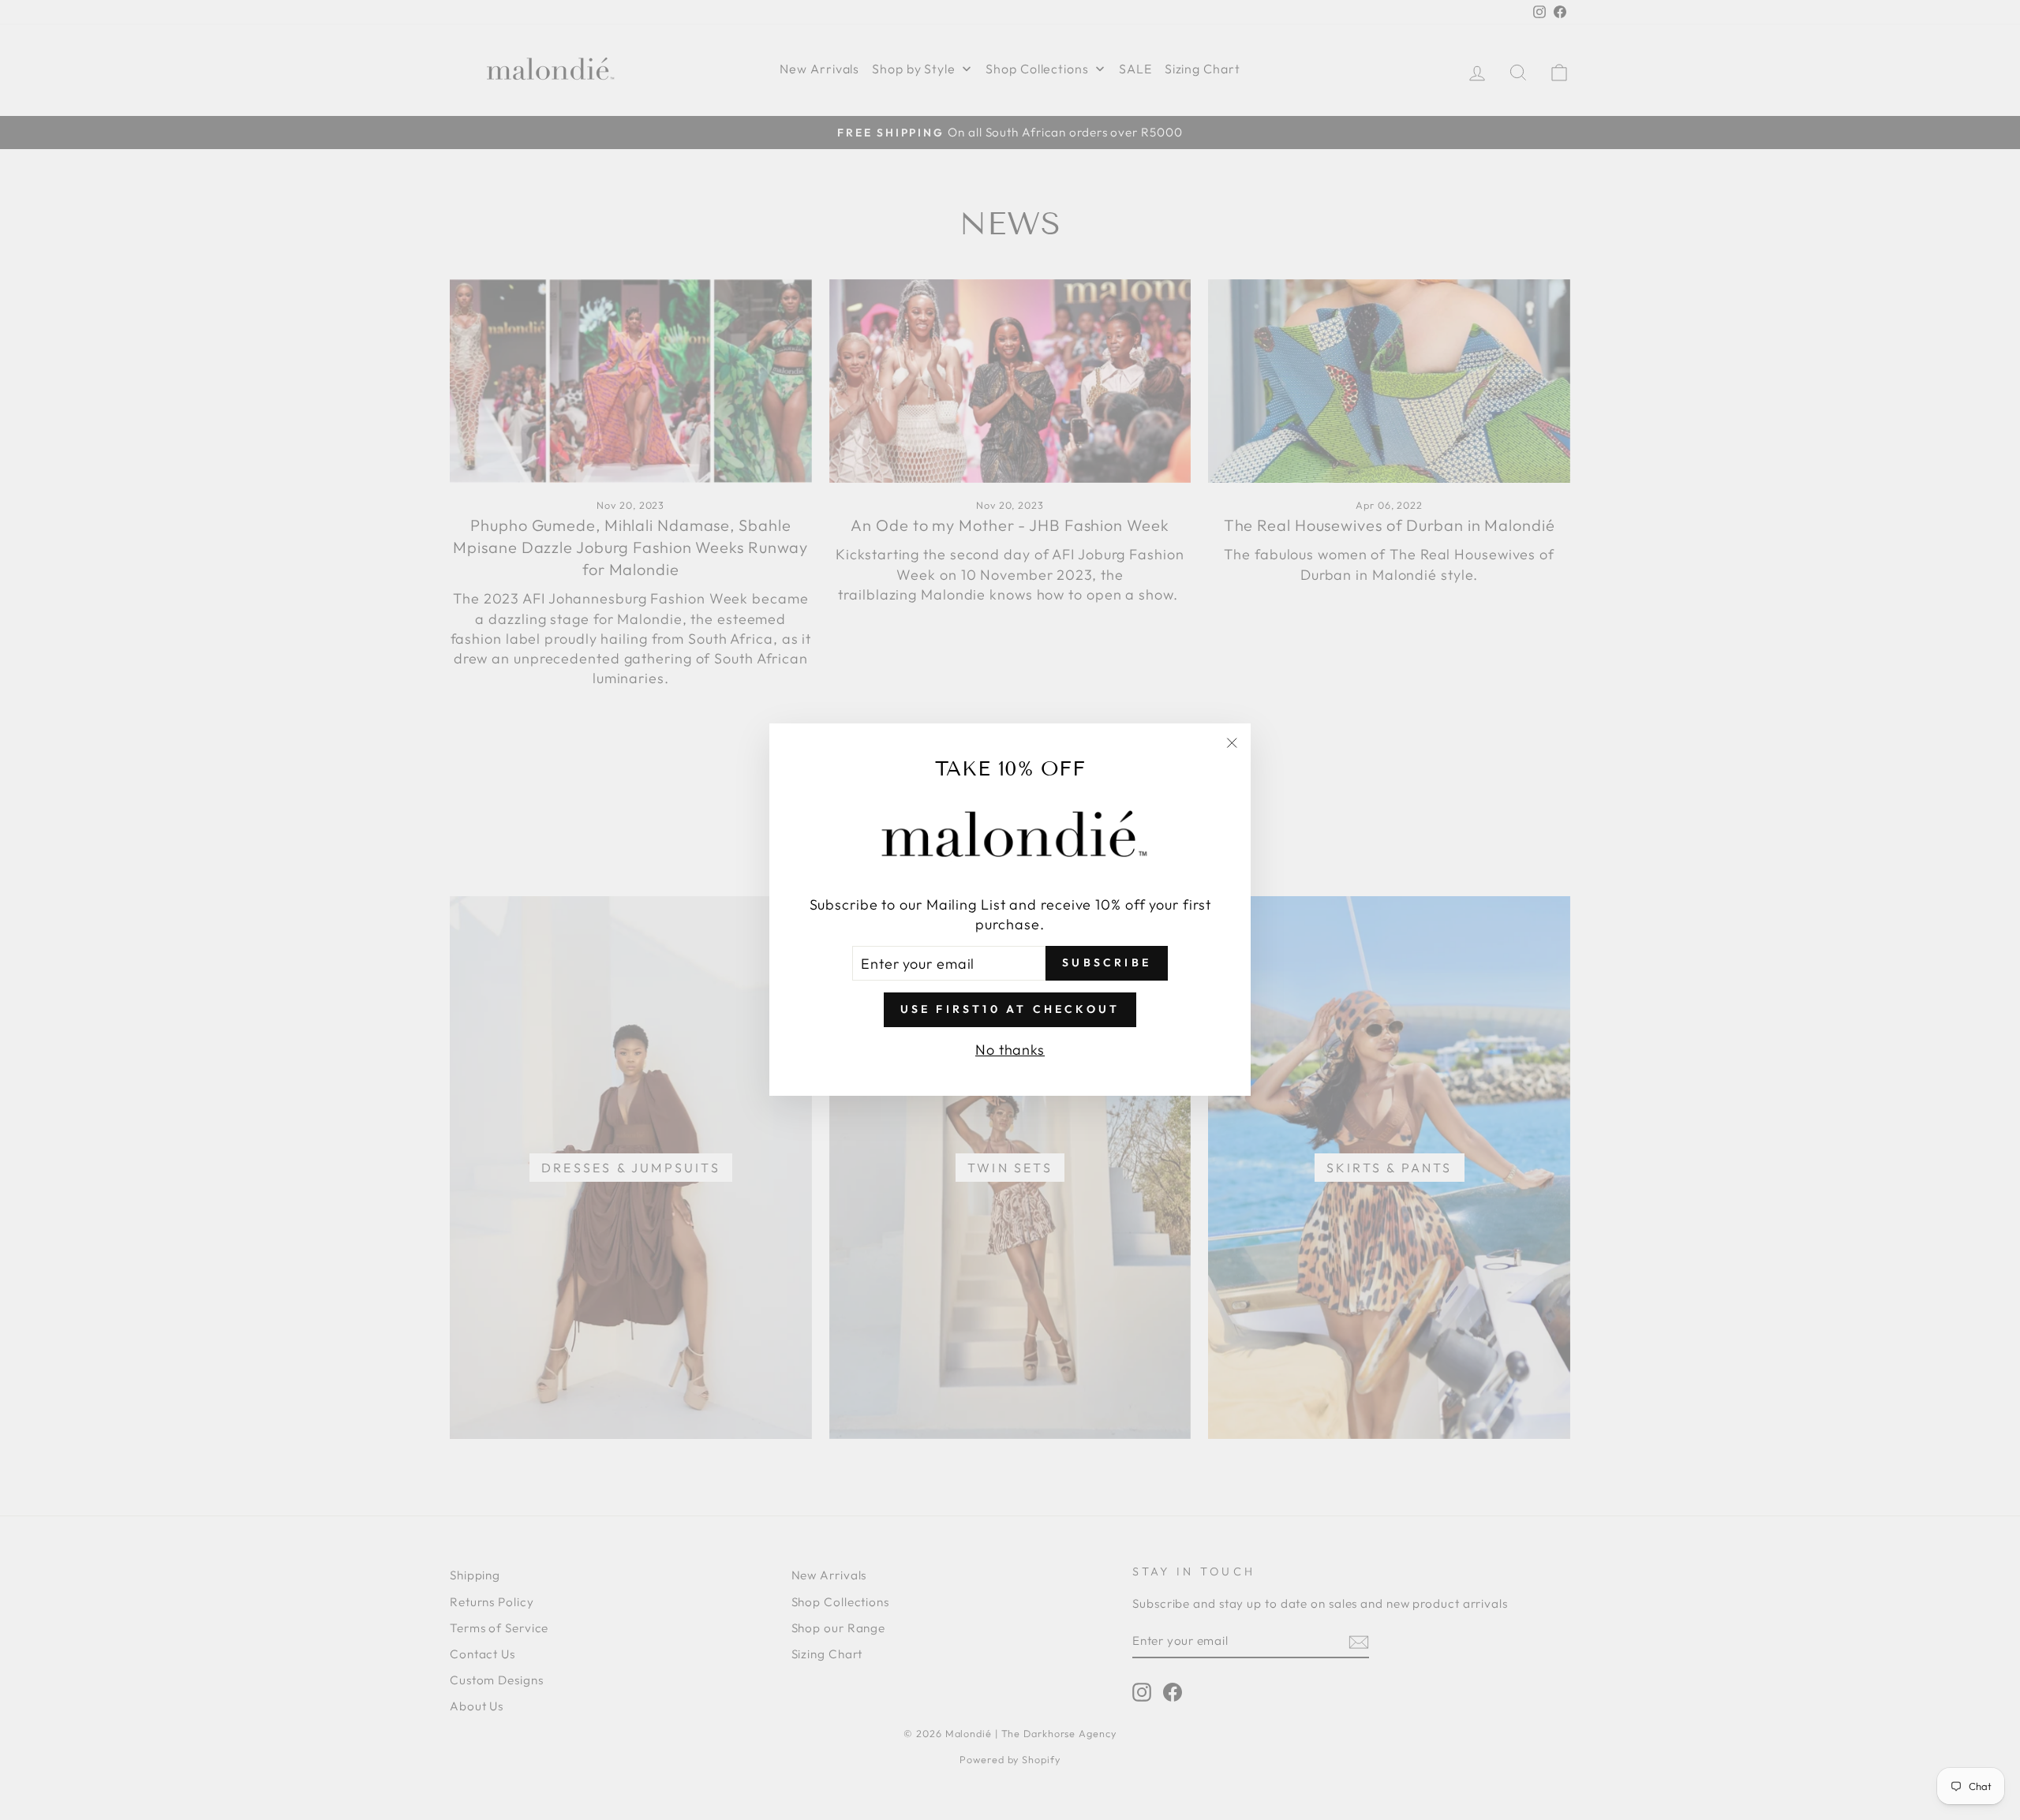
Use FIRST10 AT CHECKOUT (1010, 1010)
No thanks (1010, 1050)
